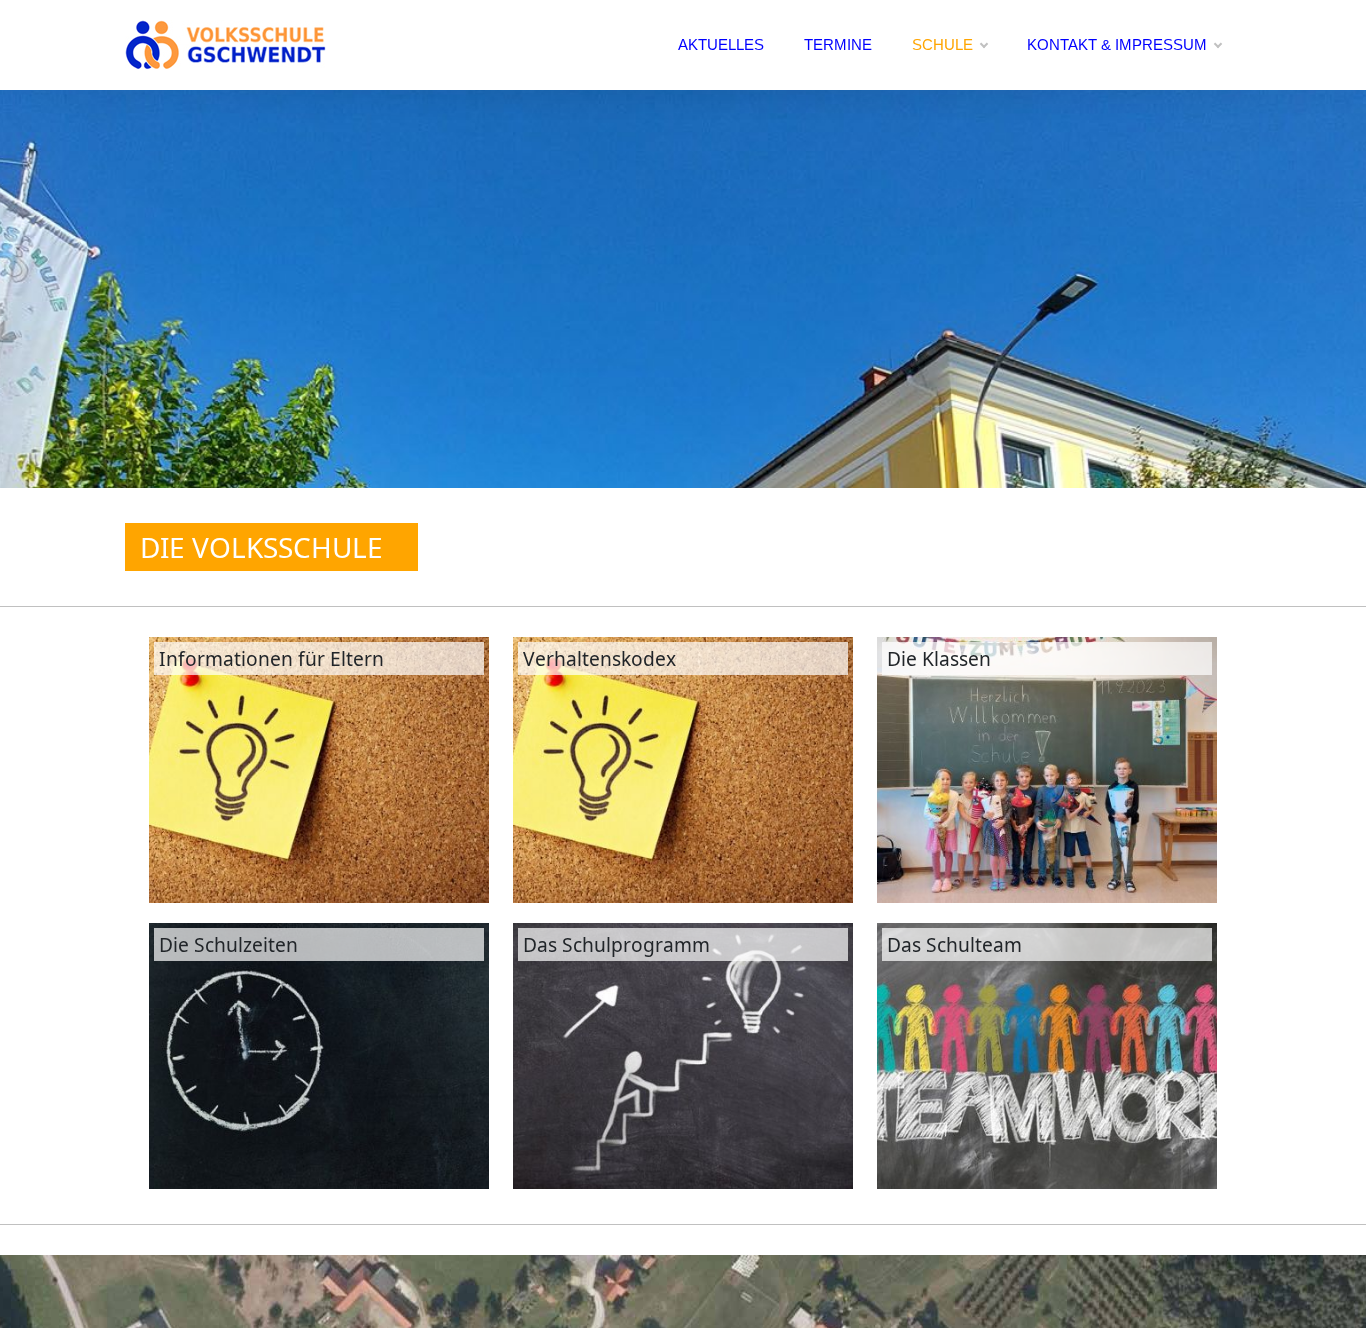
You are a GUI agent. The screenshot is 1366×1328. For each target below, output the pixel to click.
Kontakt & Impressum (1117, 44)
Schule (942, 44)
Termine (838, 44)
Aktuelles (721, 44)
